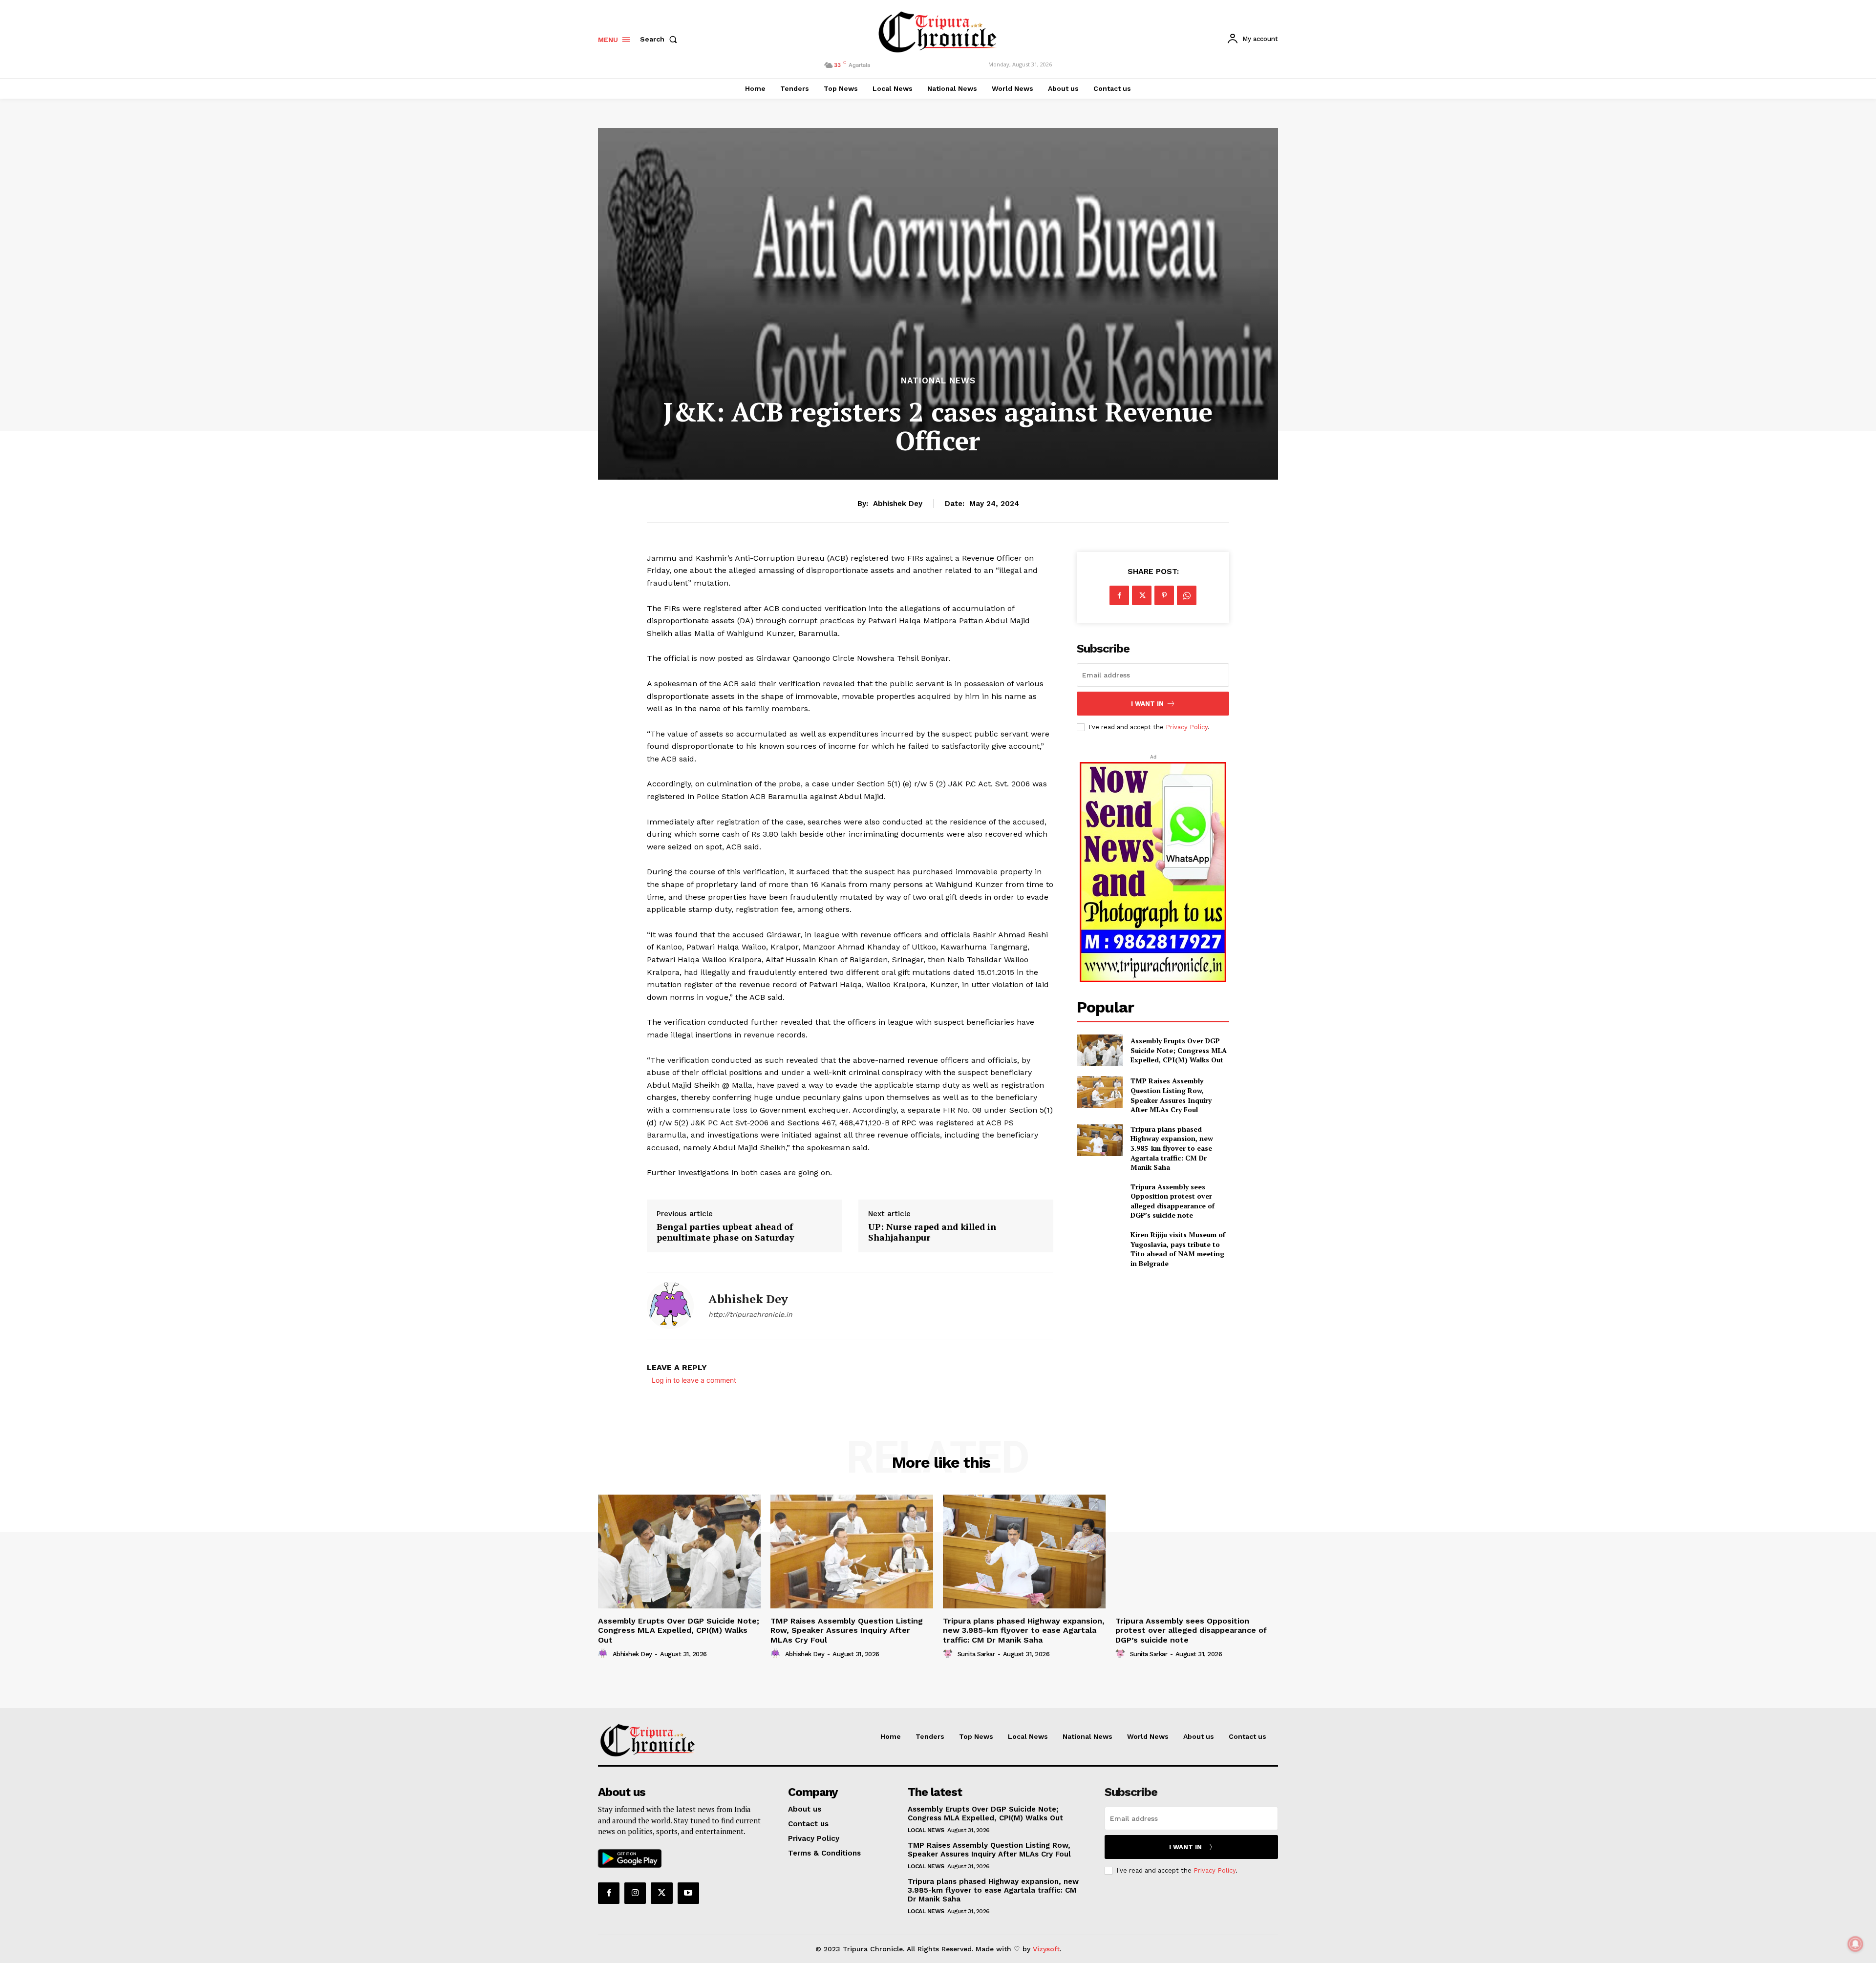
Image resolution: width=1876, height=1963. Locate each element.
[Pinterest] (1164, 595)
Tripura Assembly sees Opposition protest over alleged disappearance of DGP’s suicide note (1172, 1201)
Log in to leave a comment (694, 1380)
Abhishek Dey (898, 504)
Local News (926, 1830)
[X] (1142, 595)
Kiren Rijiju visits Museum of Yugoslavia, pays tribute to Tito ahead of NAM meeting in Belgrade (1178, 1249)
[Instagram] (635, 1893)
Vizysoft (1046, 1949)
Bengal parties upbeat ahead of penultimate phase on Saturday (725, 1232)
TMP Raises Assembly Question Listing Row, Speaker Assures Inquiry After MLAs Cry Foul (1171, 1095)
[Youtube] (688, 1893)
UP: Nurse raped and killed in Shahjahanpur (932, 1232)
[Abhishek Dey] (670, 1306)
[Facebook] (1119, 595)
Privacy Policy (1187, 727)
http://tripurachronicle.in (750, 1314)
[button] (661, 39)
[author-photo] (604, 1654)
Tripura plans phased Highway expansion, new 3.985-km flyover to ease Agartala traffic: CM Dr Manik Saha (1172, 1148)
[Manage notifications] (1855, 1944)
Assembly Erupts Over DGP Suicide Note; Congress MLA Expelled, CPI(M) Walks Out (1179, 1050)
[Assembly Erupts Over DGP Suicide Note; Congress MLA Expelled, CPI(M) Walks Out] (1099, 1050)
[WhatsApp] (1187, 595)
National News (938, 381)
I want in (1147, 704)
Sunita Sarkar (976, 1654)
